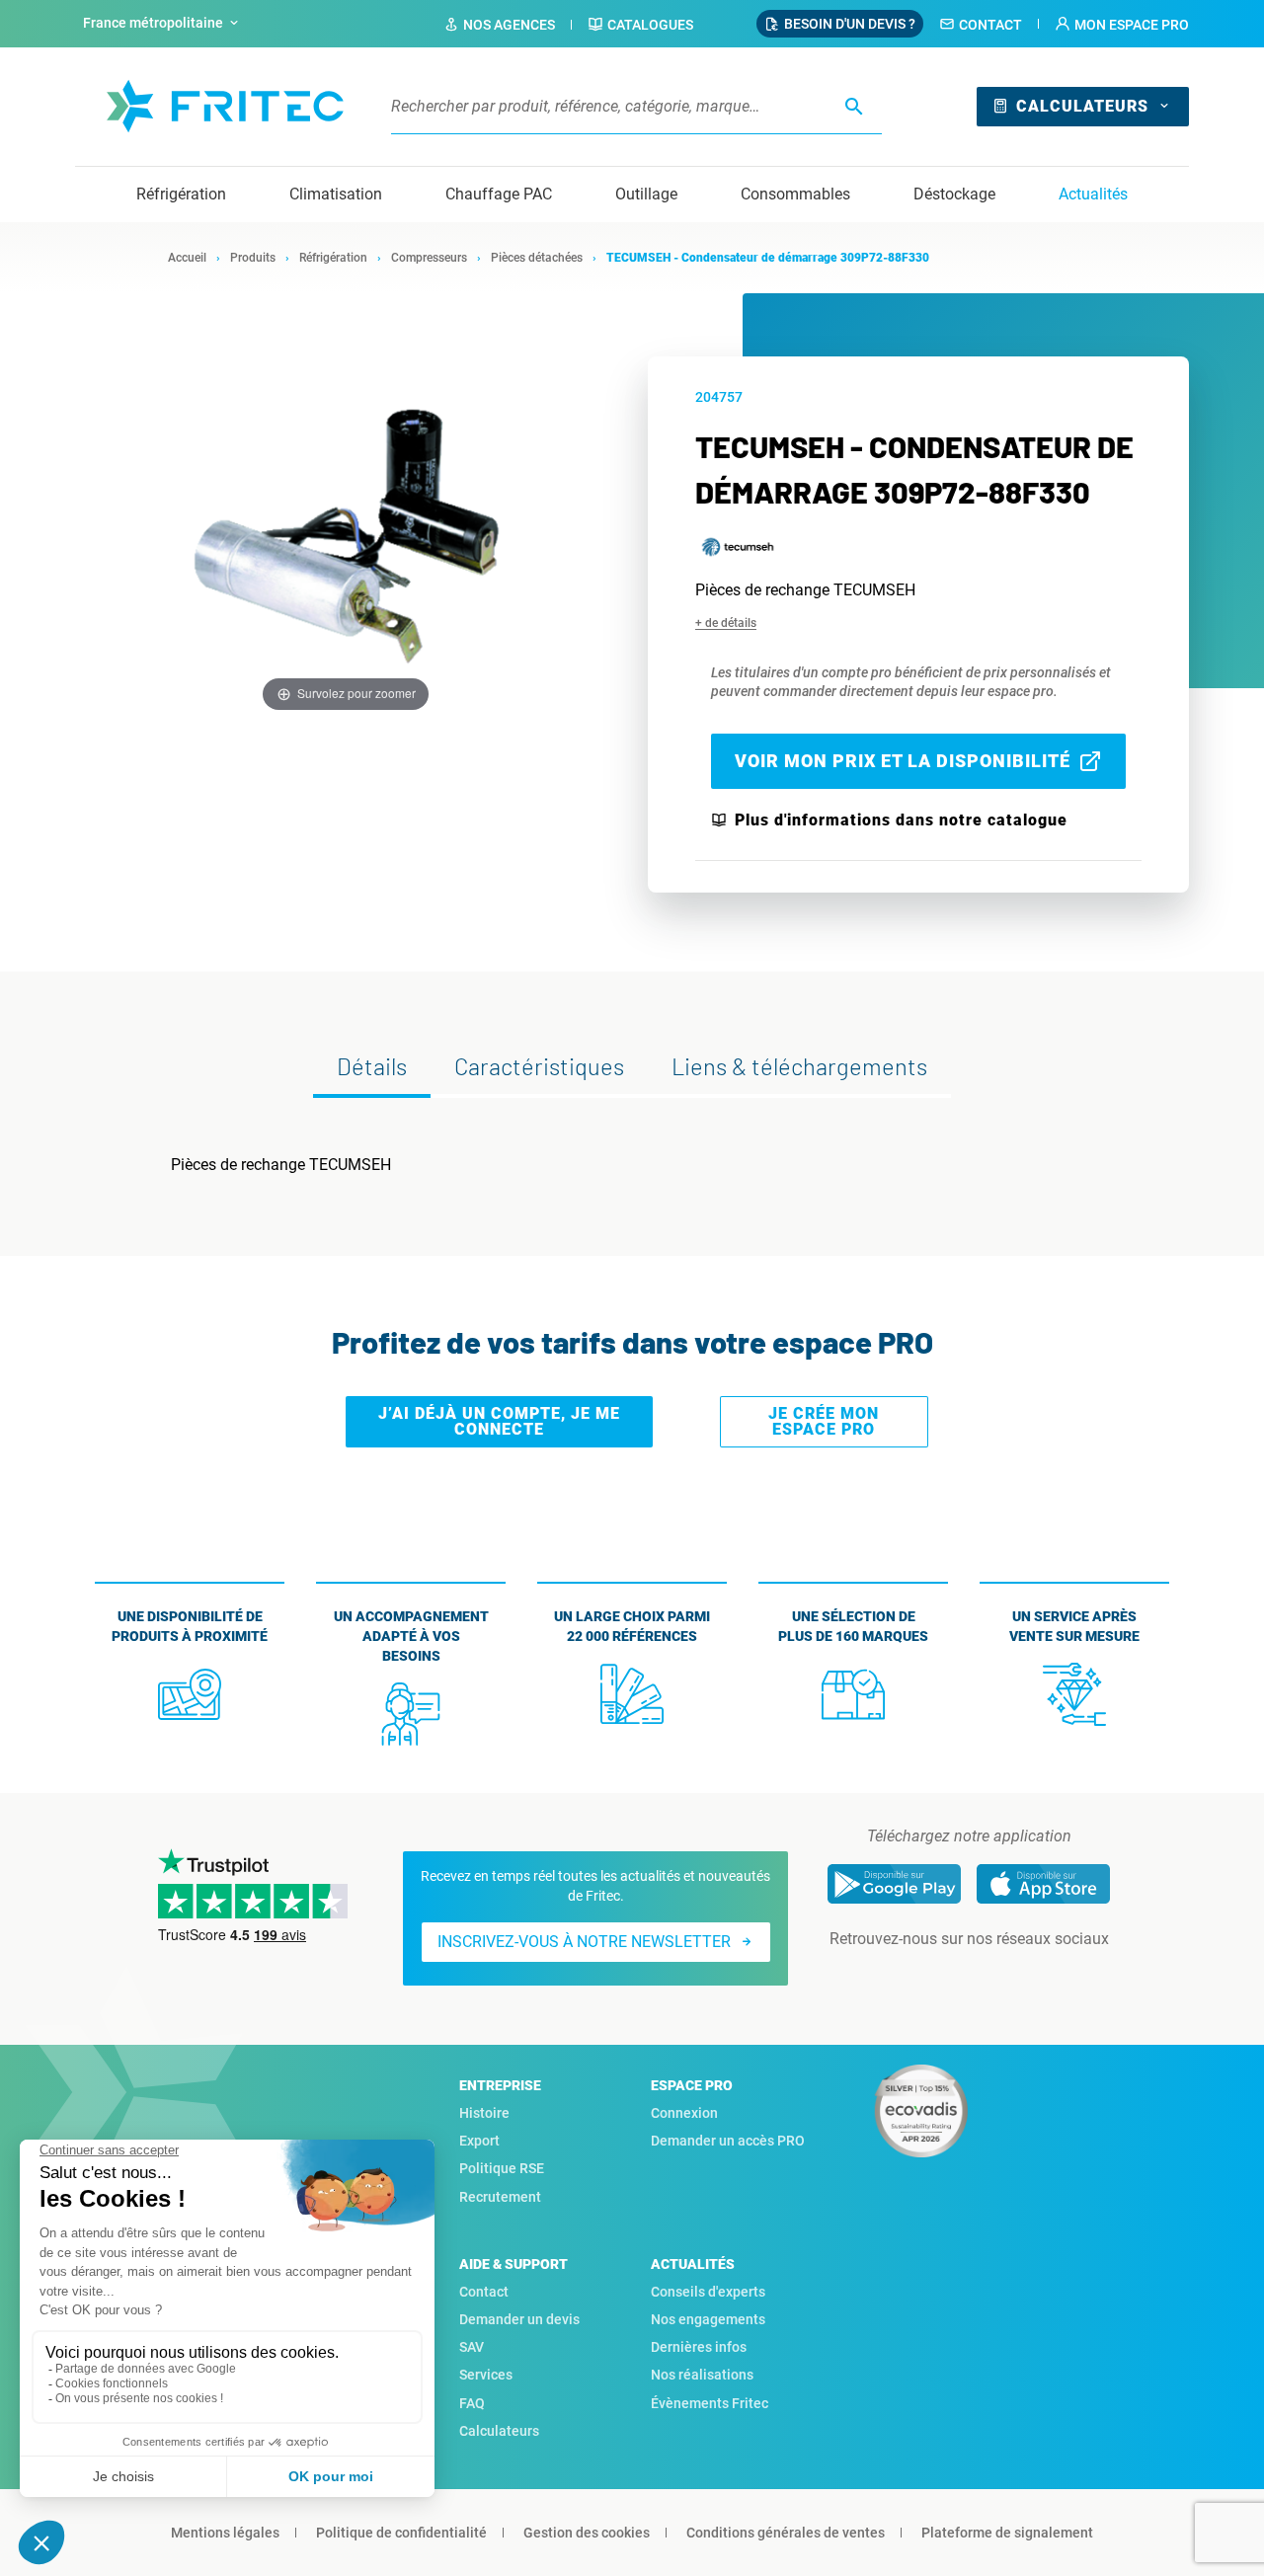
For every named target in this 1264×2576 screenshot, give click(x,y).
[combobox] (163, 24)
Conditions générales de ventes (786, 2533)
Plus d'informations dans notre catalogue (901, 820)
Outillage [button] (646, 194)
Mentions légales (225, 2533)
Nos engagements (708, 2319)
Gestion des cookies (587, 2533)
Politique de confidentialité (401, 2533)
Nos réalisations (702, 2375)
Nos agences (509, 25)
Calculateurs (1082, 106)
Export (479, 2141)
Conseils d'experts (708, 2292)
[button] (1122, 25)
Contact (990, 25)
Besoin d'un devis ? (850, 24)
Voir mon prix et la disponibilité (903, 761)
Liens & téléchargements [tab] (799, 1066)
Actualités (1093, 194)
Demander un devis (519, 2319)
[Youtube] (996, 1979)
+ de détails (726, 623)
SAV (472, 2347)
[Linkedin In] (941, 1979)
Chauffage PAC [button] (499, 194)
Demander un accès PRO (728, 2141)
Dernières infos (699, 2347)
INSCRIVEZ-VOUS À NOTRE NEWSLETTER (584, 1942)
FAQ (472, 2403)
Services (486, 2375)
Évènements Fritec (710, 2403)
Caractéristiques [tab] (539, 1066)
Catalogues (650, 25)
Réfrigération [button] (181, 194)
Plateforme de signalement (1007, 2533)
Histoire (484, 2113)
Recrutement (500, 2197)
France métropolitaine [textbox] (153, 23)
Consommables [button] (795, 194)
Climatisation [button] (336, 194)
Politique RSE (502, 2168)
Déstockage (954, 194)
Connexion (684, 2113)
